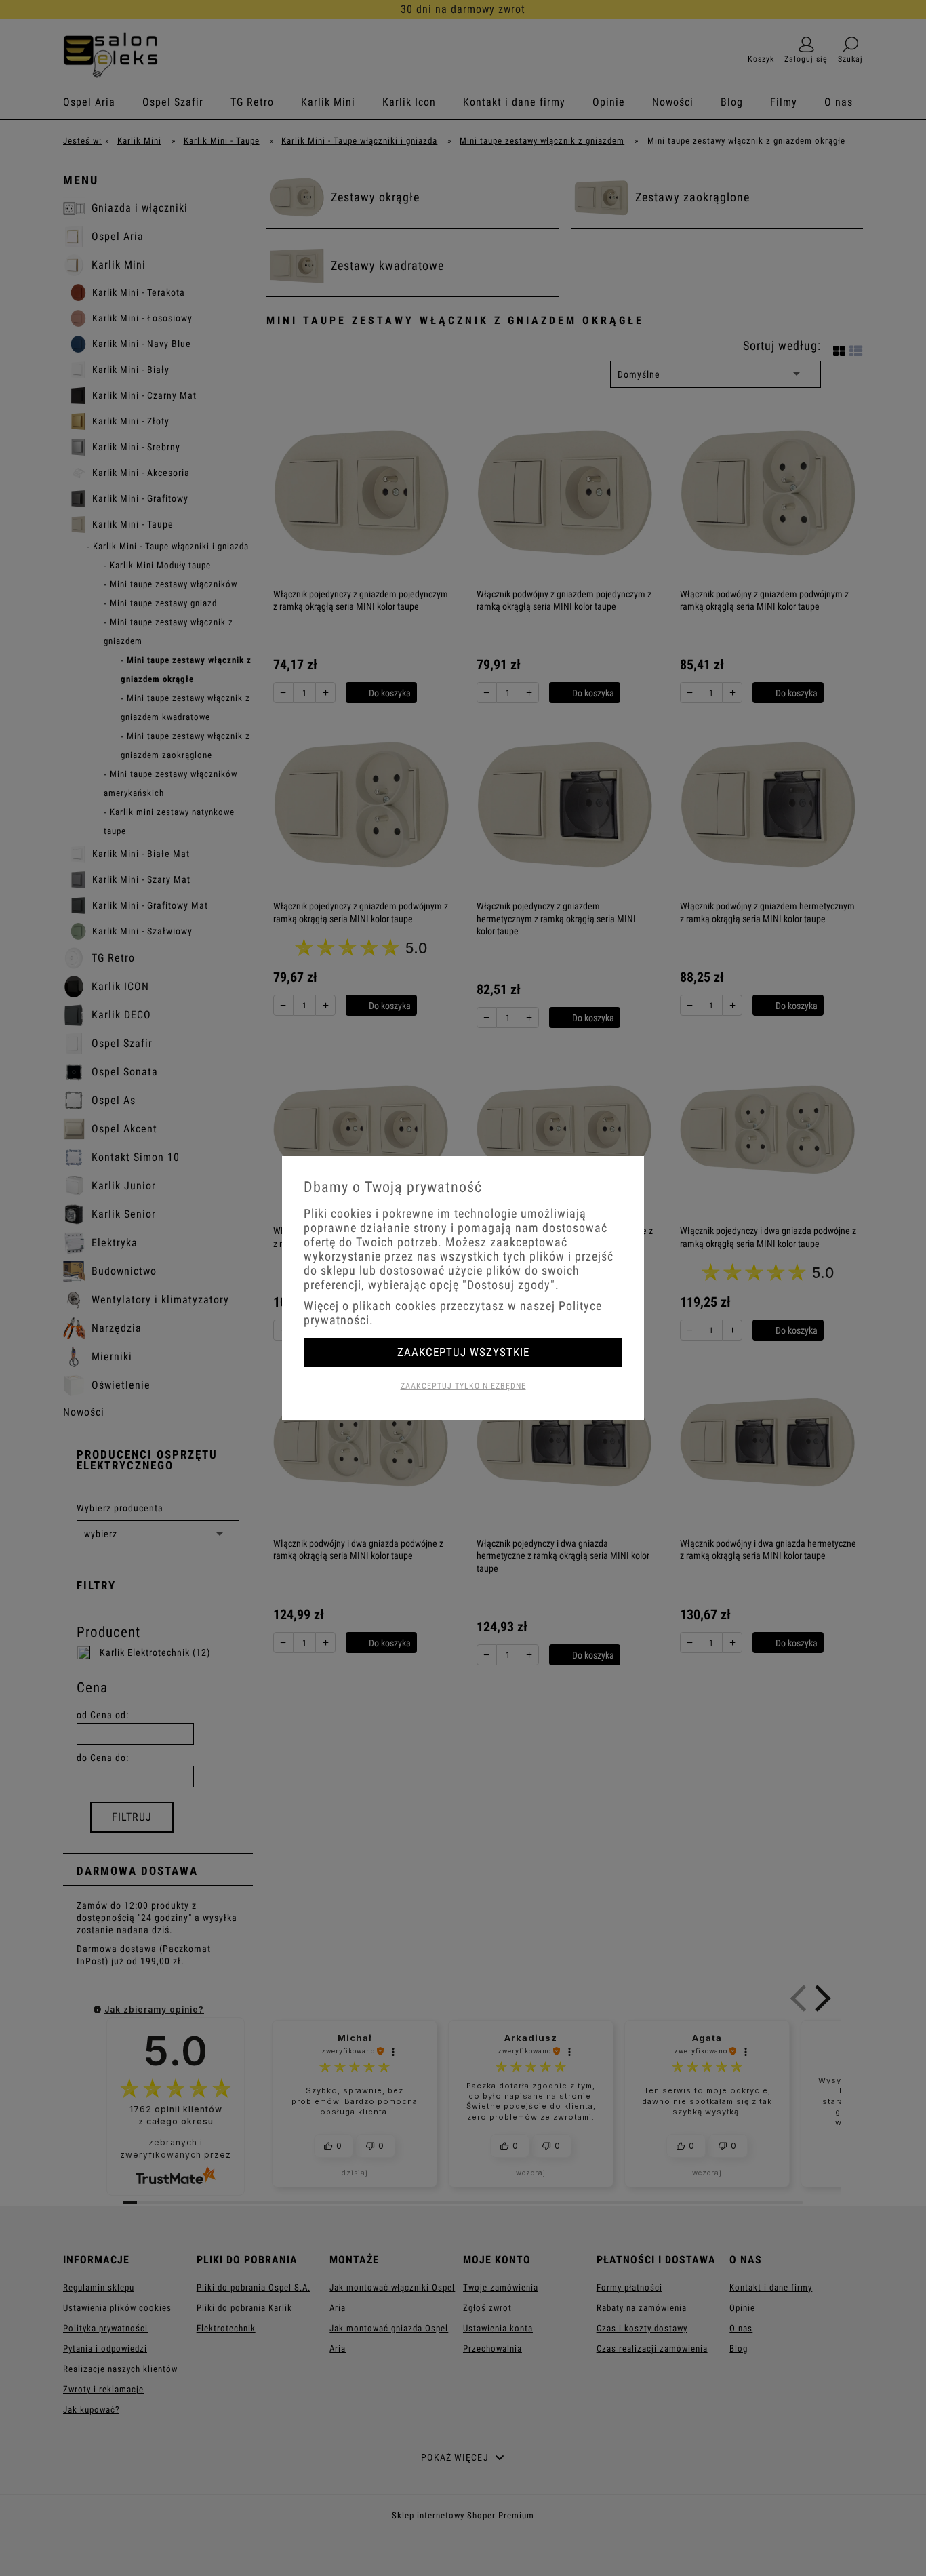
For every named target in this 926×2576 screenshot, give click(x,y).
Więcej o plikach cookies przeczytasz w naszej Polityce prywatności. (453, 1313)
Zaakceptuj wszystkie (463, 1352)
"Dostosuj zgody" (509, 1285)
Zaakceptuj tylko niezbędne (463, 1386)
